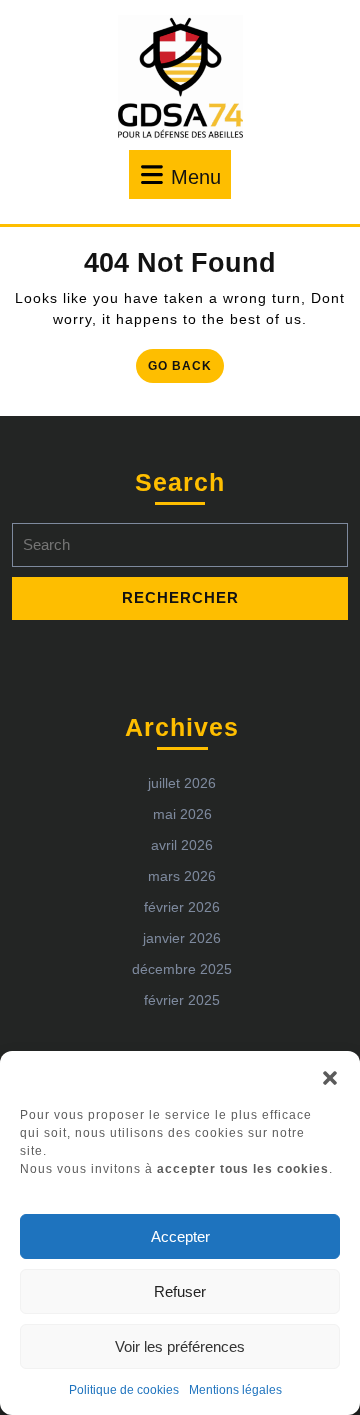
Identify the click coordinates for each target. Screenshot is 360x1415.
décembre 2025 (182, 969)
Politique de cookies (124, 1390)
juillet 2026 (182, 783)
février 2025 (182, 1000)
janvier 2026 (182, 938)
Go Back (186, 369)
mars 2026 (182, 876)
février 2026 (182, 907)
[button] (330, 1076)
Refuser (180, 1291)
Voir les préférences (180, 1346)
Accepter (180, 1236)
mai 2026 (182, 814)
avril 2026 (182, 845)
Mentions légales (235, 1390)
